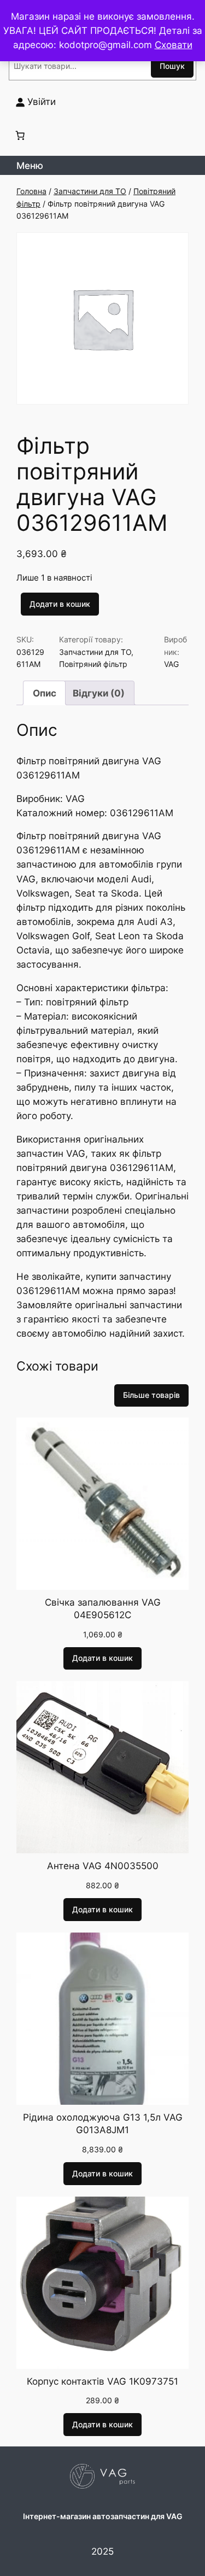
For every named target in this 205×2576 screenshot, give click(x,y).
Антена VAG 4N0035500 (103, 1866)
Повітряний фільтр (93, 664)
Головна (31, 191)
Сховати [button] (174, 45)
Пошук (172, 66)
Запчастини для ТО (90, 191)
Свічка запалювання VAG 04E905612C (103, 1609)
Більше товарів (151, 1395)
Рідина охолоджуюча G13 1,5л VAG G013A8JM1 (103, 2124)
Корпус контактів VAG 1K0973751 (102, 2381)
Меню (30, 166)
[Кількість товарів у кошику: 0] (20, 136)
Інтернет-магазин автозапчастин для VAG (103, 2516)
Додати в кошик (60, 604)
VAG (171, 664)
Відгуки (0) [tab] (99, 693)
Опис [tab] (45, 693)
